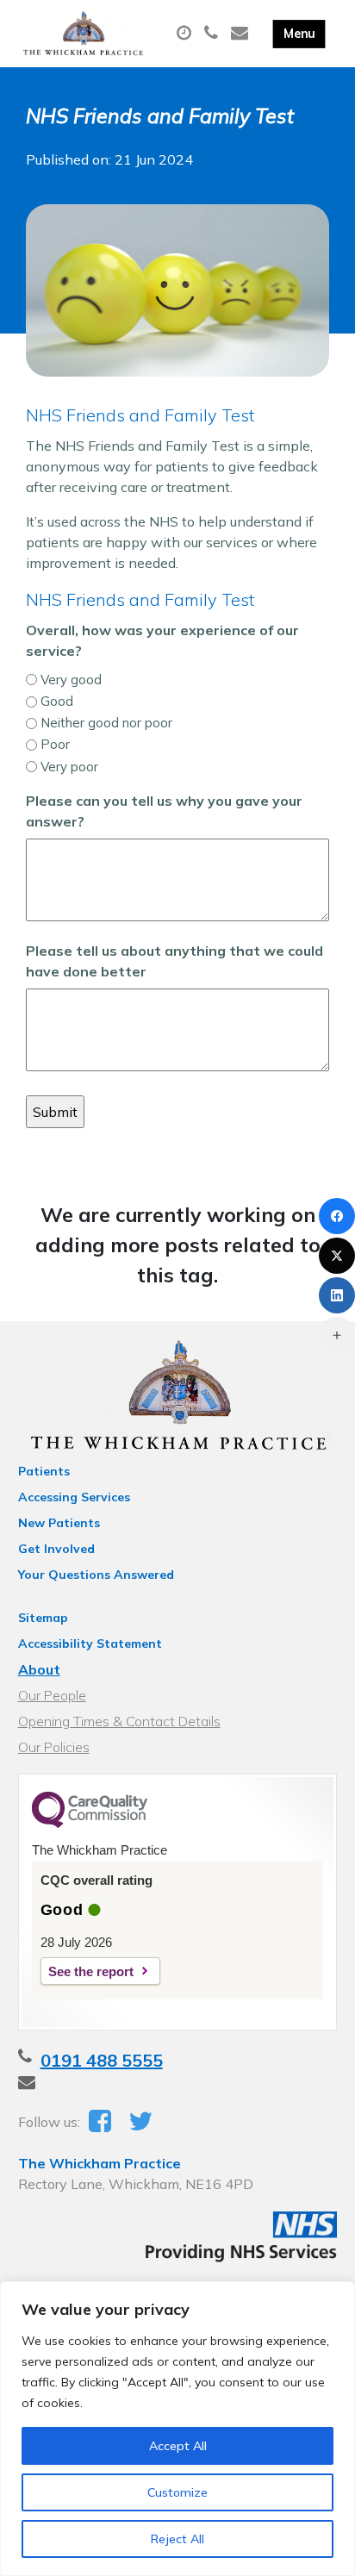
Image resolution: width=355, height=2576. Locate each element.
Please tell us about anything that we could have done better (174, 961)
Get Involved (56, 1549)
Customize (177, 2492)
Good (57, 701)
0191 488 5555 (102, 2060)
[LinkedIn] (337, 1295)
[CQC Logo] (90, 1824)
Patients (44, 1471)
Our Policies (54, 1747)
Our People (52, 1695)
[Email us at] (242, 34)
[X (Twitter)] (337, 1256)
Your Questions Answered (96, 1575)
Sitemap (43, 1618)
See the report (91, 1971)
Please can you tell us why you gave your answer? (164, 811)
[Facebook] (337, 1216)
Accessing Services (74, 1497)
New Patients (59, 1523)
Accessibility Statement (90, 1644)
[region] (177, 2429)
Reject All (177, 2539)
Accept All (178, 2446)
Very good (71, 680)
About (39, 1669)
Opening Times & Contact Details (119, 1721)
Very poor (69, 767)
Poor (55, 744)
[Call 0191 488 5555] (213, 34)
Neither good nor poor (106, 723)
